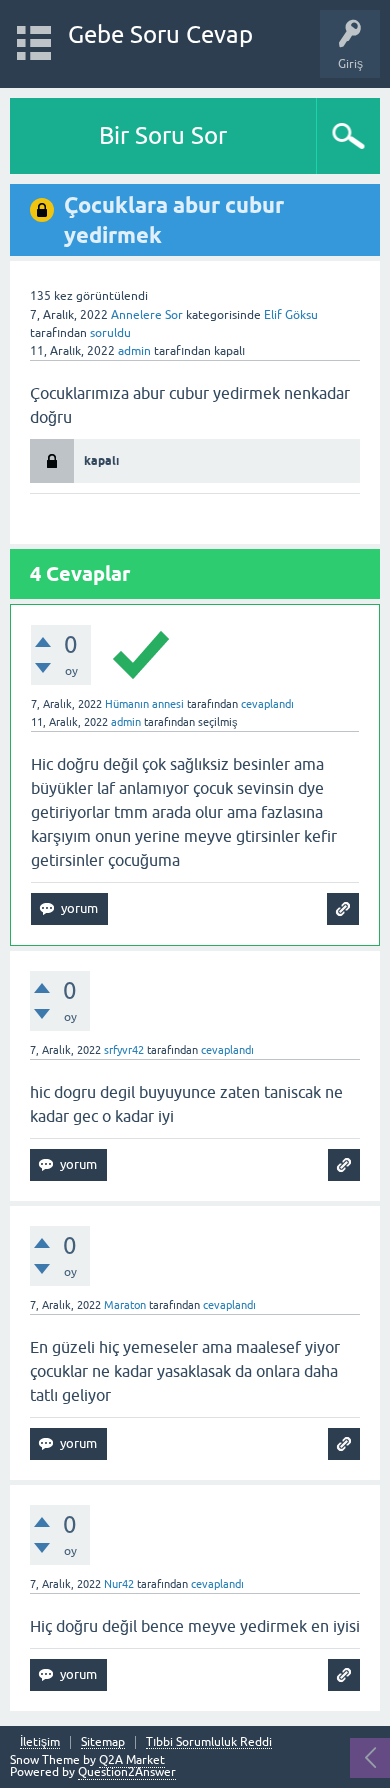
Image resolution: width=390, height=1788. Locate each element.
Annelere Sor (147, 315)
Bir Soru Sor (163, 135)
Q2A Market (132, 1760)
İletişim (40, 1742)
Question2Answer (127, 1772)
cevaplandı (267, 704)
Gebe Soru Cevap (160, 34)
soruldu (110, 333)
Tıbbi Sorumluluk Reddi (209, 1742)
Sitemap (103, 1742)
